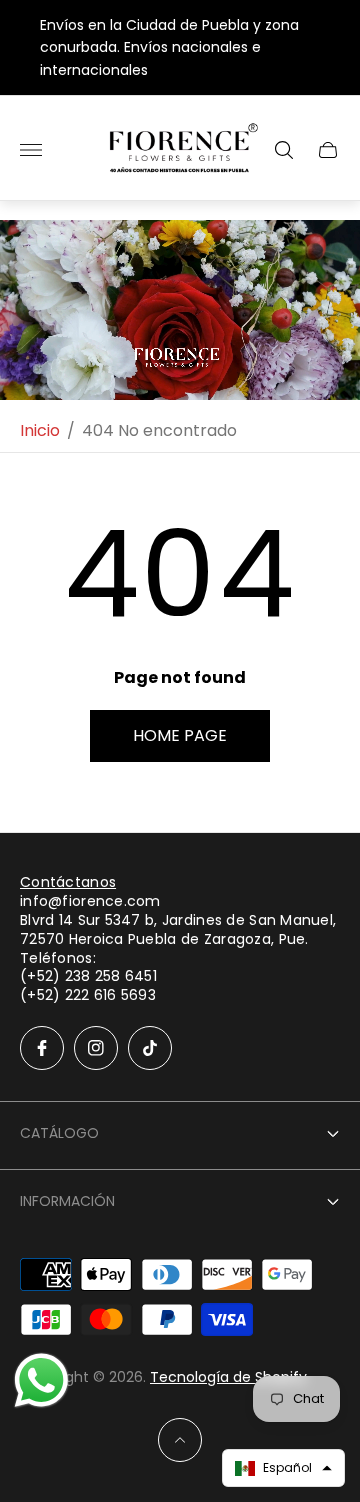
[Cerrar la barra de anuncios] (329, 47)
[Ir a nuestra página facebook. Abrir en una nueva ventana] (42, 1048)
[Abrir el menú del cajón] (31, 150)
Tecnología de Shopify (228, 1377)
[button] (283, 1468)
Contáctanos (68, 882)
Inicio (40, 431)
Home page (180, 735)
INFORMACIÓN (67, 1201)
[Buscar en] (284, 150)
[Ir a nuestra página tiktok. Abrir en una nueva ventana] (150, 1048)
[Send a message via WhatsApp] (41, 1380)
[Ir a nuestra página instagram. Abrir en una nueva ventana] (96, 1048)
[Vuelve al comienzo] (180, 1440)
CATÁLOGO (59, 1133)
